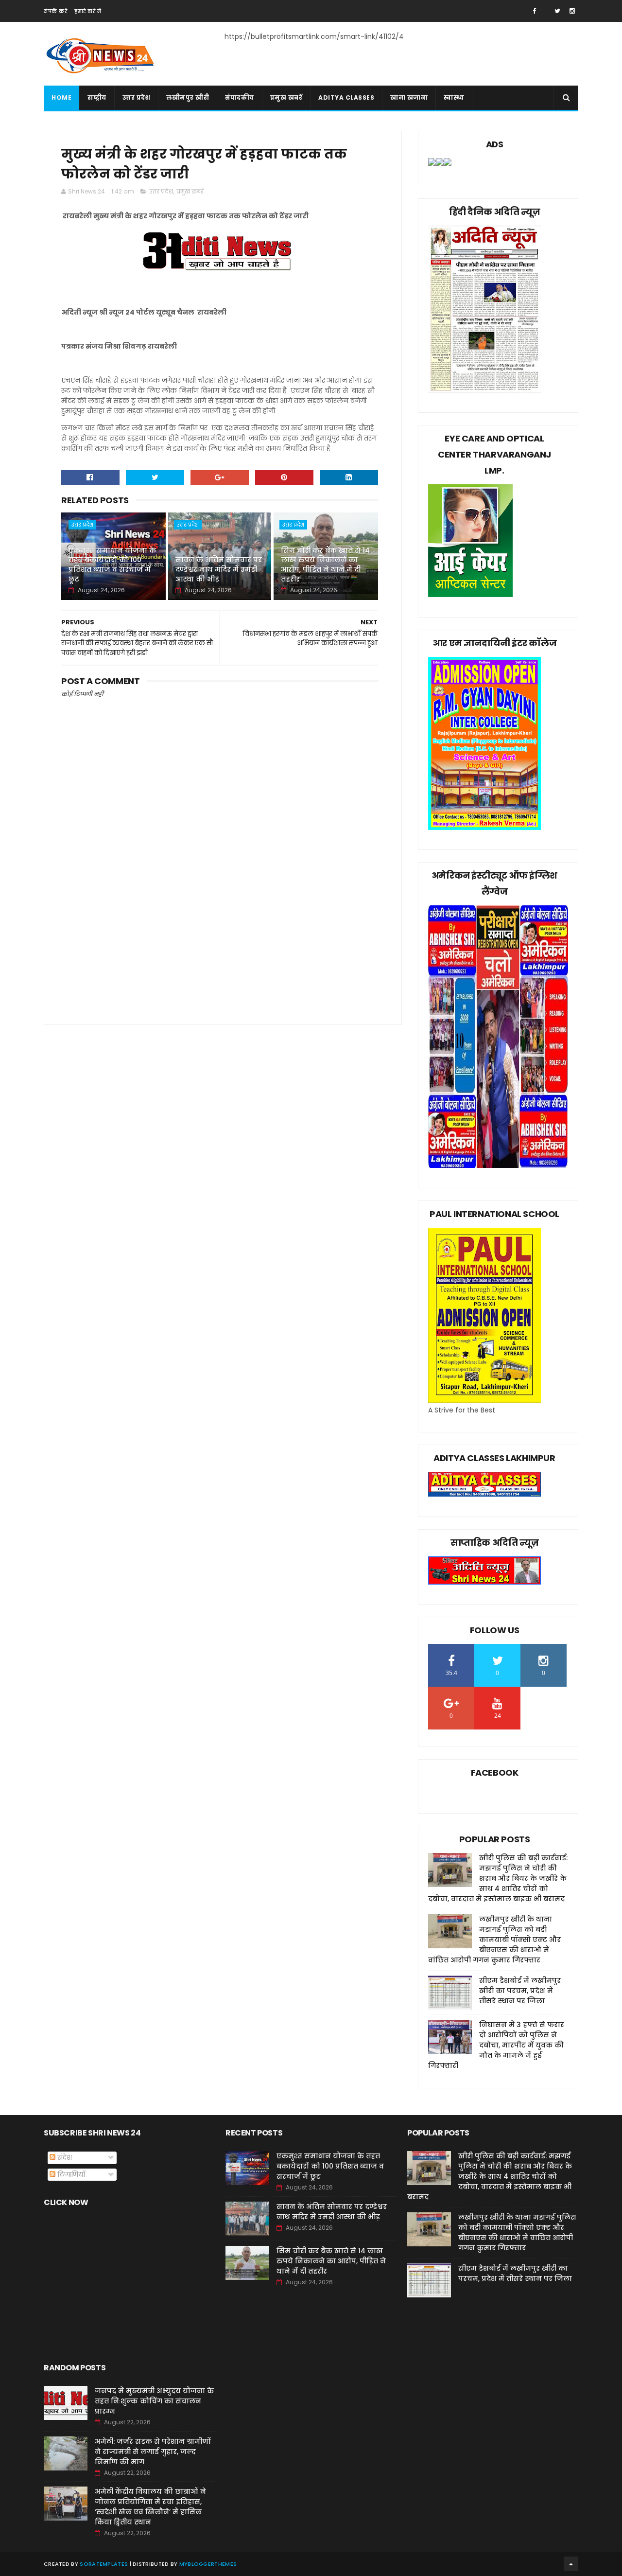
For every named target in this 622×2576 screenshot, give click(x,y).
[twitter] (557, 11)
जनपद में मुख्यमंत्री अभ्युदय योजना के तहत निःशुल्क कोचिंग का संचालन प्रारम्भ (154, 2401)
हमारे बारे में (88, 11)
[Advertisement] (220, 931)
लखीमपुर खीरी (188, 97)
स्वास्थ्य (454, 97)
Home (61, 97)
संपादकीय (240, 97)
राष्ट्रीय (97, 97)
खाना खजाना (409, 97)
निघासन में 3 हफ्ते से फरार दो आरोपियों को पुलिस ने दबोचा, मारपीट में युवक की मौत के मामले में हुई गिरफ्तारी (496, 2045)
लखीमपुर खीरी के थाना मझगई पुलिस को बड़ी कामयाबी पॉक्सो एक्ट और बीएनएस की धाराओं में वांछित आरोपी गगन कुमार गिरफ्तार (494, 1940)
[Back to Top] (571, 2564)
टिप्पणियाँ (70, 2174)
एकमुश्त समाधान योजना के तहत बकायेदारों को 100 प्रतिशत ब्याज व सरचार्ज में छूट (112, 565)
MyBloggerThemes (208, 2564)
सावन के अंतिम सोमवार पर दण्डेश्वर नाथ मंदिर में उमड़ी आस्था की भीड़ (219, 569)
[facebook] (534, 11)
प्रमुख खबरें (286, 97)
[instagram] (572, 11)
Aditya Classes (346, 97)
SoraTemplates (104, 2564)
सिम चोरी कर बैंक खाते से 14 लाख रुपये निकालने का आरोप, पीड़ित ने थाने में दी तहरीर (325, 565)
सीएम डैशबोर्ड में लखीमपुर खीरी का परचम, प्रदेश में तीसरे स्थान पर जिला (520, 1991)
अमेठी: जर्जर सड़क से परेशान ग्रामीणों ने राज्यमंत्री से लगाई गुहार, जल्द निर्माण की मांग (153, 2452)
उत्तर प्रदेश (137, 97)
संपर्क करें (55, 11)
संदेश (64, 2157)
